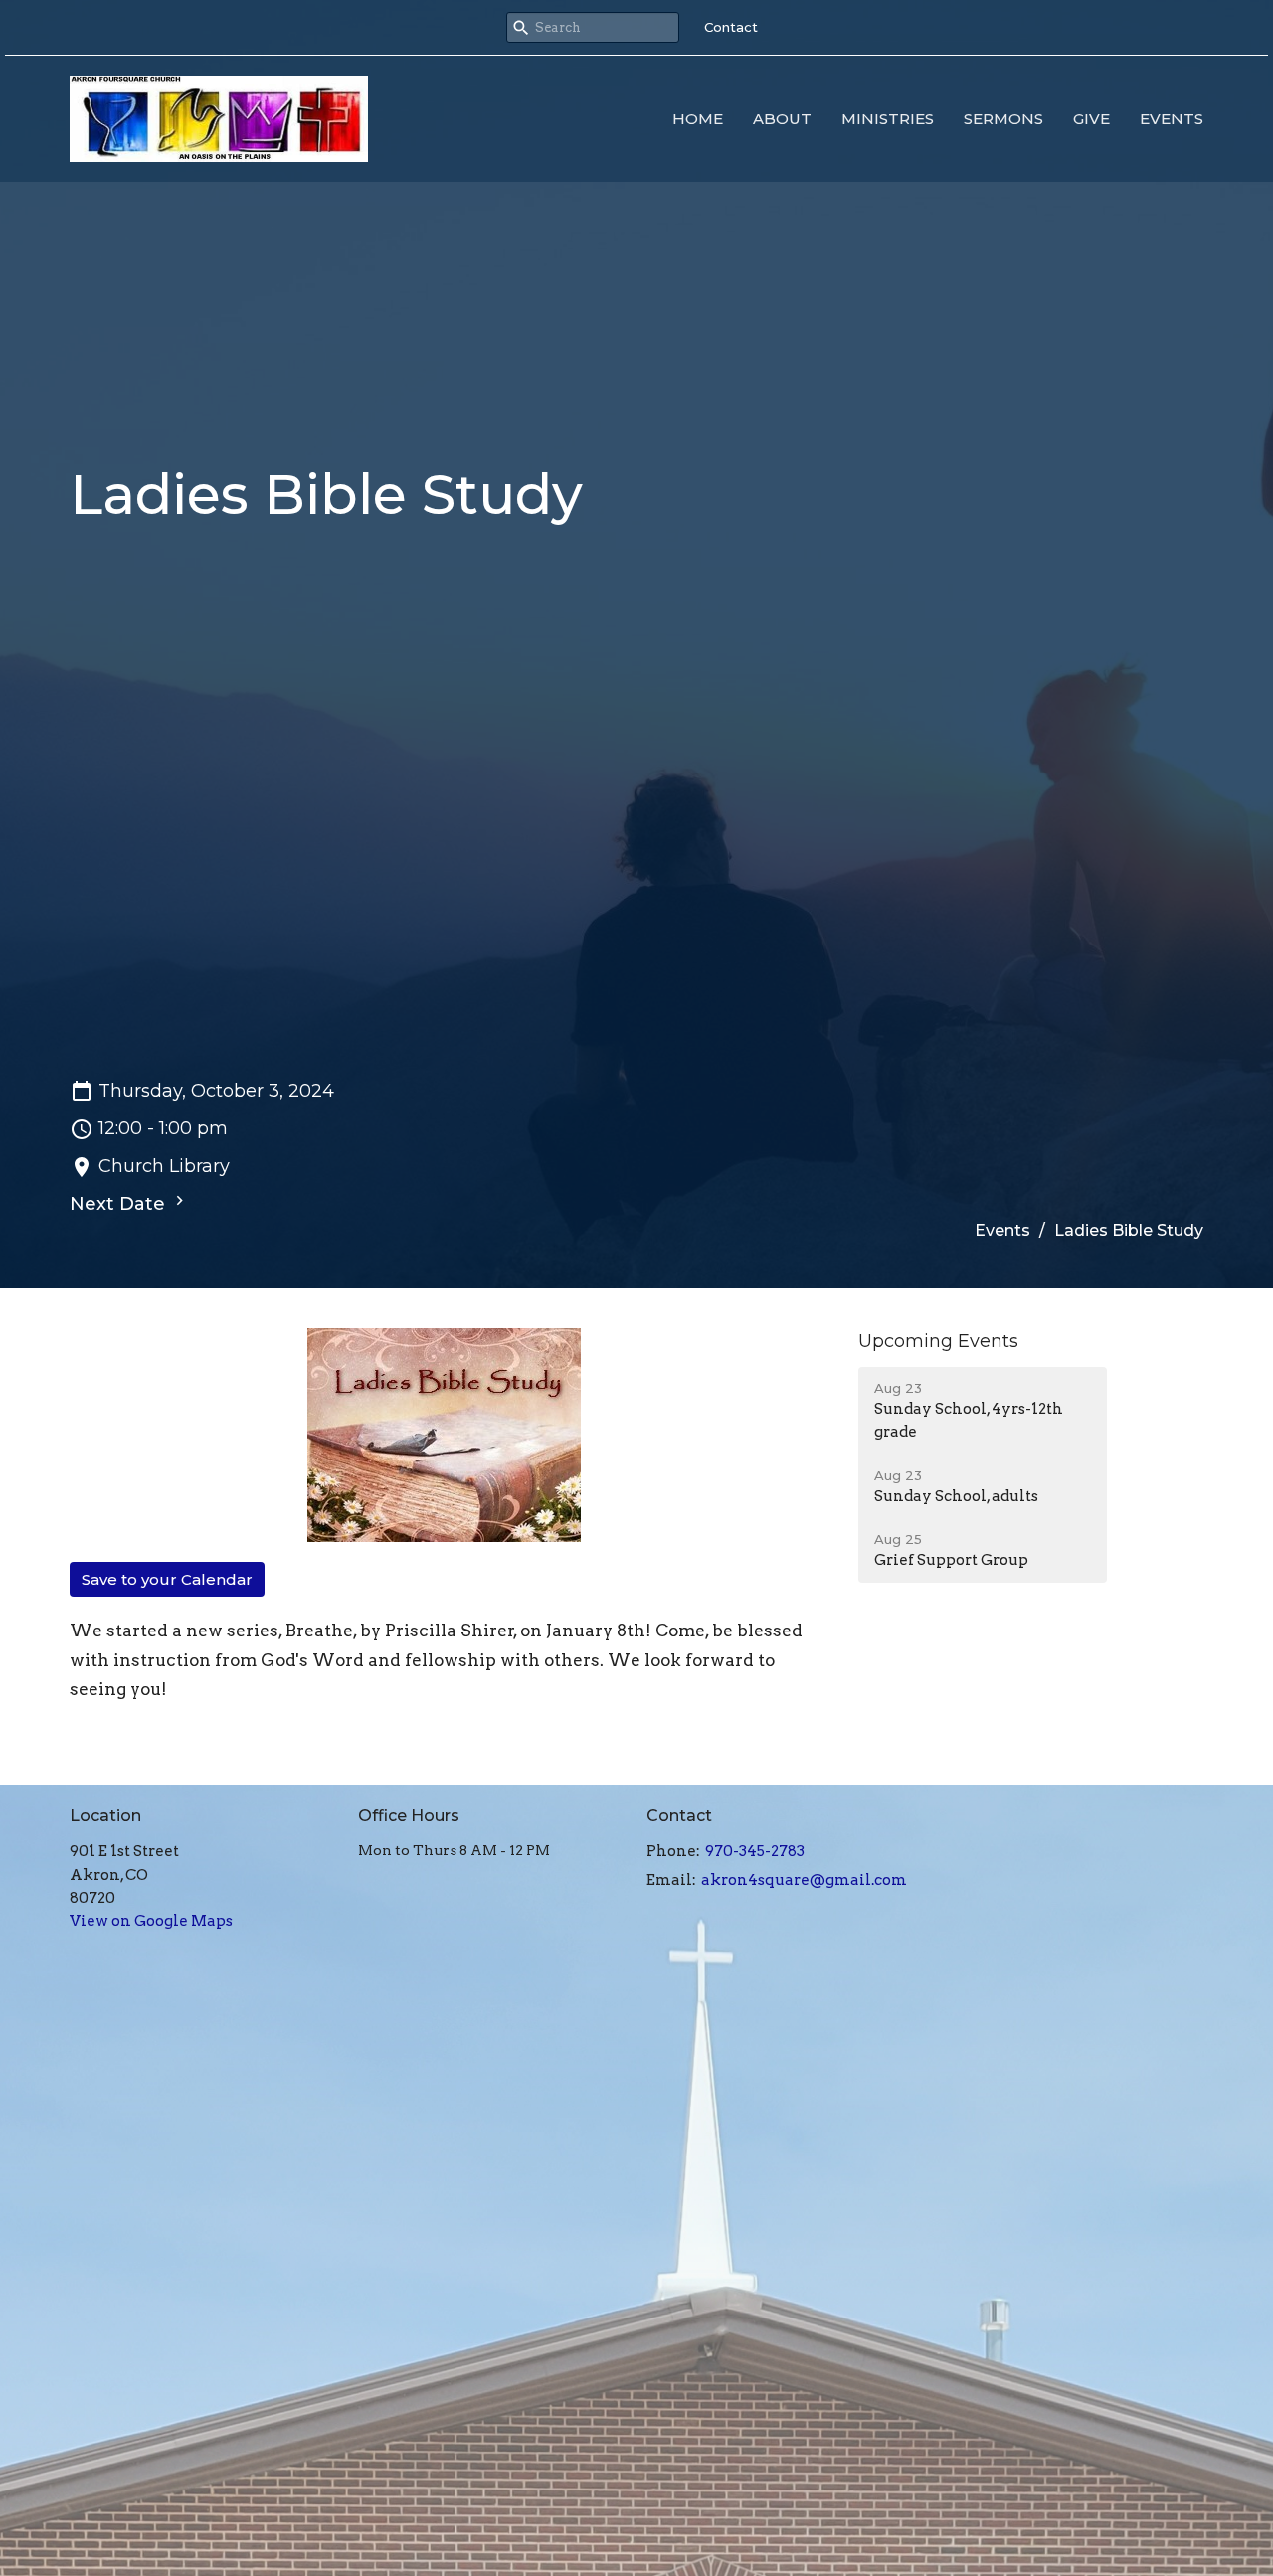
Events (1172, 119)
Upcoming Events (938, 1341)
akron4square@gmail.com (804, 1880)
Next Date (120, 1204)
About (782, 119)
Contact (731, 27)
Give (1091, 119)
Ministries (888, 119)
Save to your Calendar (167, 1579)
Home (698, 119)
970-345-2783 (755, 1851)
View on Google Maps (151, 1921)
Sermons (1003, 119)
